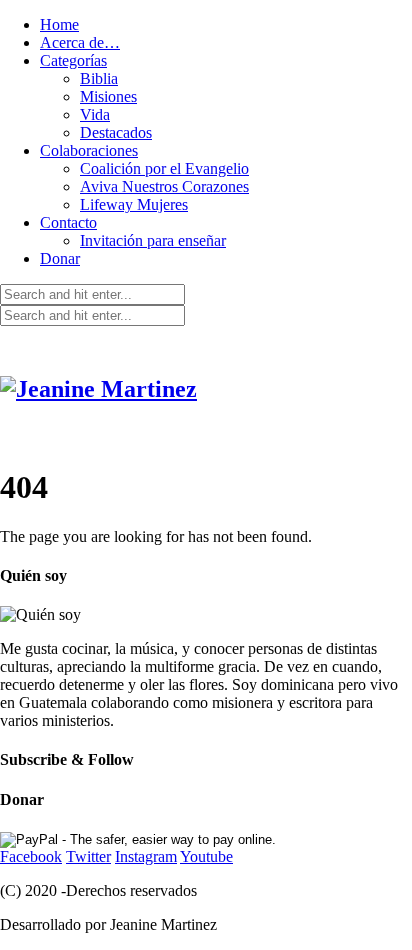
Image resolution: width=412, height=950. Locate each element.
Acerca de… (80, 42)
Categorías (73, 60)
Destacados (116, 132)
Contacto (68, 222)
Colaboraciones (89, 150)
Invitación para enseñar (153, 240)
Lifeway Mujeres (134, 204)
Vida (95, 114)
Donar (60, 258)
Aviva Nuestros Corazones (164, 186)
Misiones (108, 96)
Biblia (99, 78)
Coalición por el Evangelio (164, 168)
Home (59, 24)
